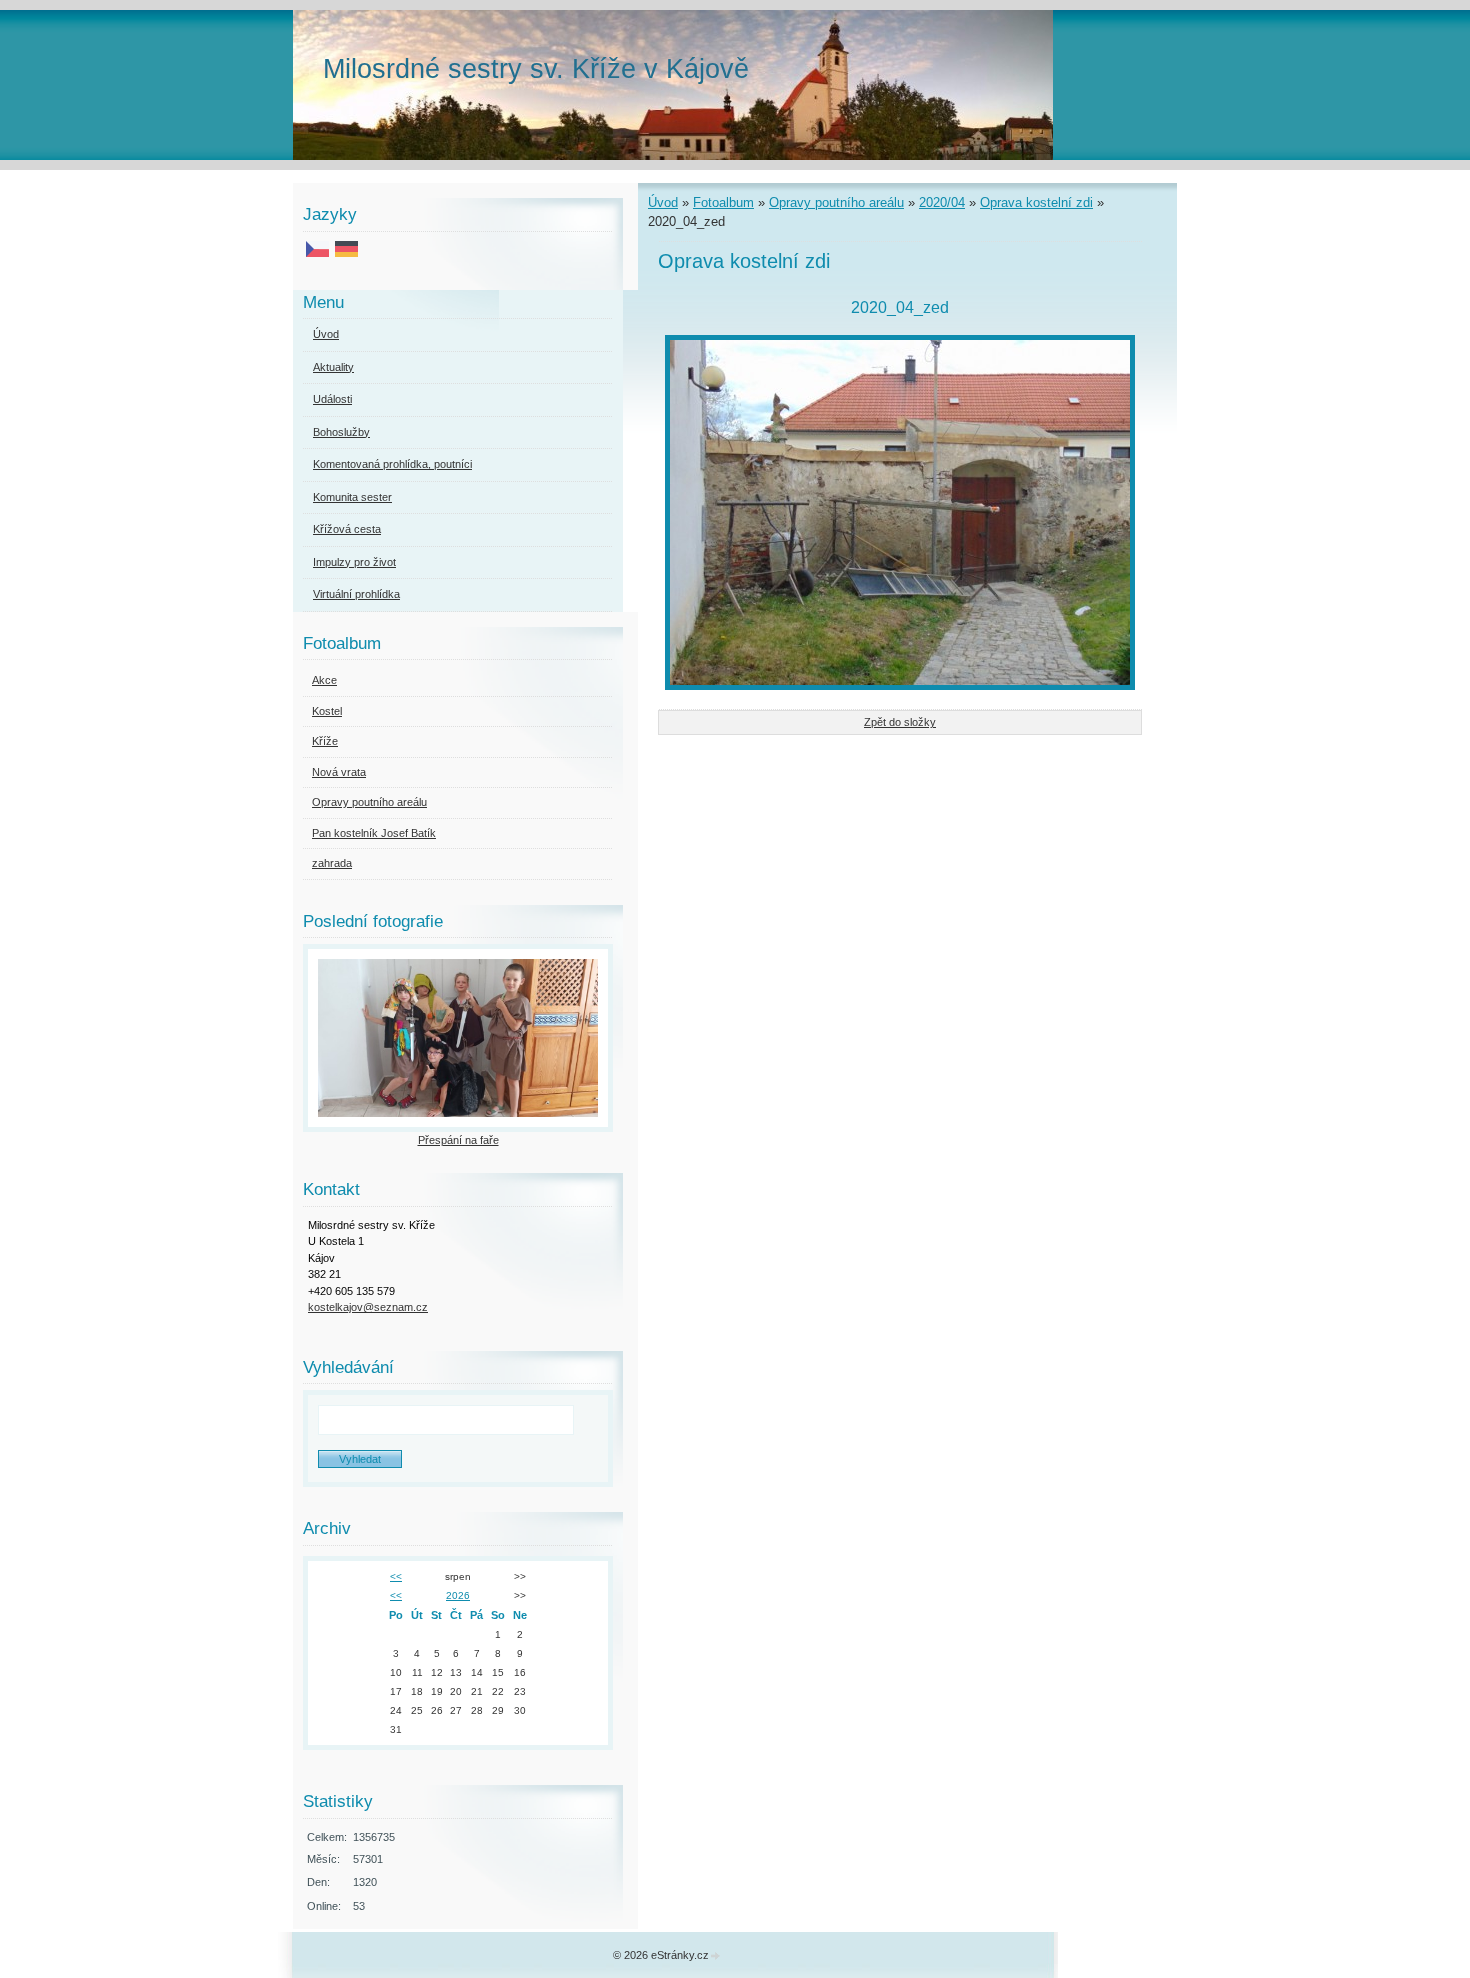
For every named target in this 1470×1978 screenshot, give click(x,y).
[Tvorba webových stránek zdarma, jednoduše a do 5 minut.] (716, 1956)
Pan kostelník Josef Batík (374, 833)
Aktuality (333, 367)
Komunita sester (352, 497)
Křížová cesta (347, 529)
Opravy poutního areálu (836, 202)
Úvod (663, 202)
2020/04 (942, 202)
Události (332, 399)
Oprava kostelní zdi (1036, 202)
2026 (458, 1595)
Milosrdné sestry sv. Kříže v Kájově (536, 68)
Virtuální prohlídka (356, 594)
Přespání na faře (458, 1140)
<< (396, 1576)
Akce (324, 680)
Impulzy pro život (354, 562)
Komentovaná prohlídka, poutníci (392, 464)
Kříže (325, 741)
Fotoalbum (723, 202)
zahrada (332, 863)
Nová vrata (339, 772)
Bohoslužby (341, 432)
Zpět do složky (900, 722)
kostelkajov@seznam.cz (368, 1307)
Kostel (327, 711)
